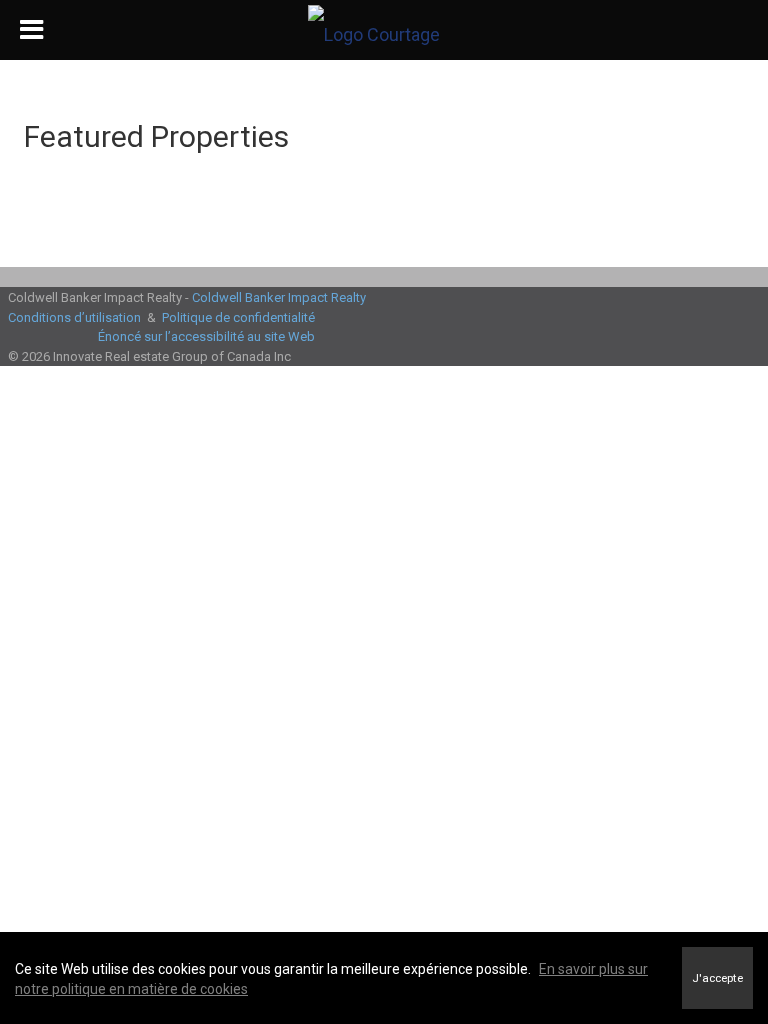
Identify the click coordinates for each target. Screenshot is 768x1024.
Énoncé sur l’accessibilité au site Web (206, 336)
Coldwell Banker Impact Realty (279, 297)
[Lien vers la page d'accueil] (384, 30)
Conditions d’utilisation (74, 317)
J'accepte (717, 978)
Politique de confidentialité (238, 317)
